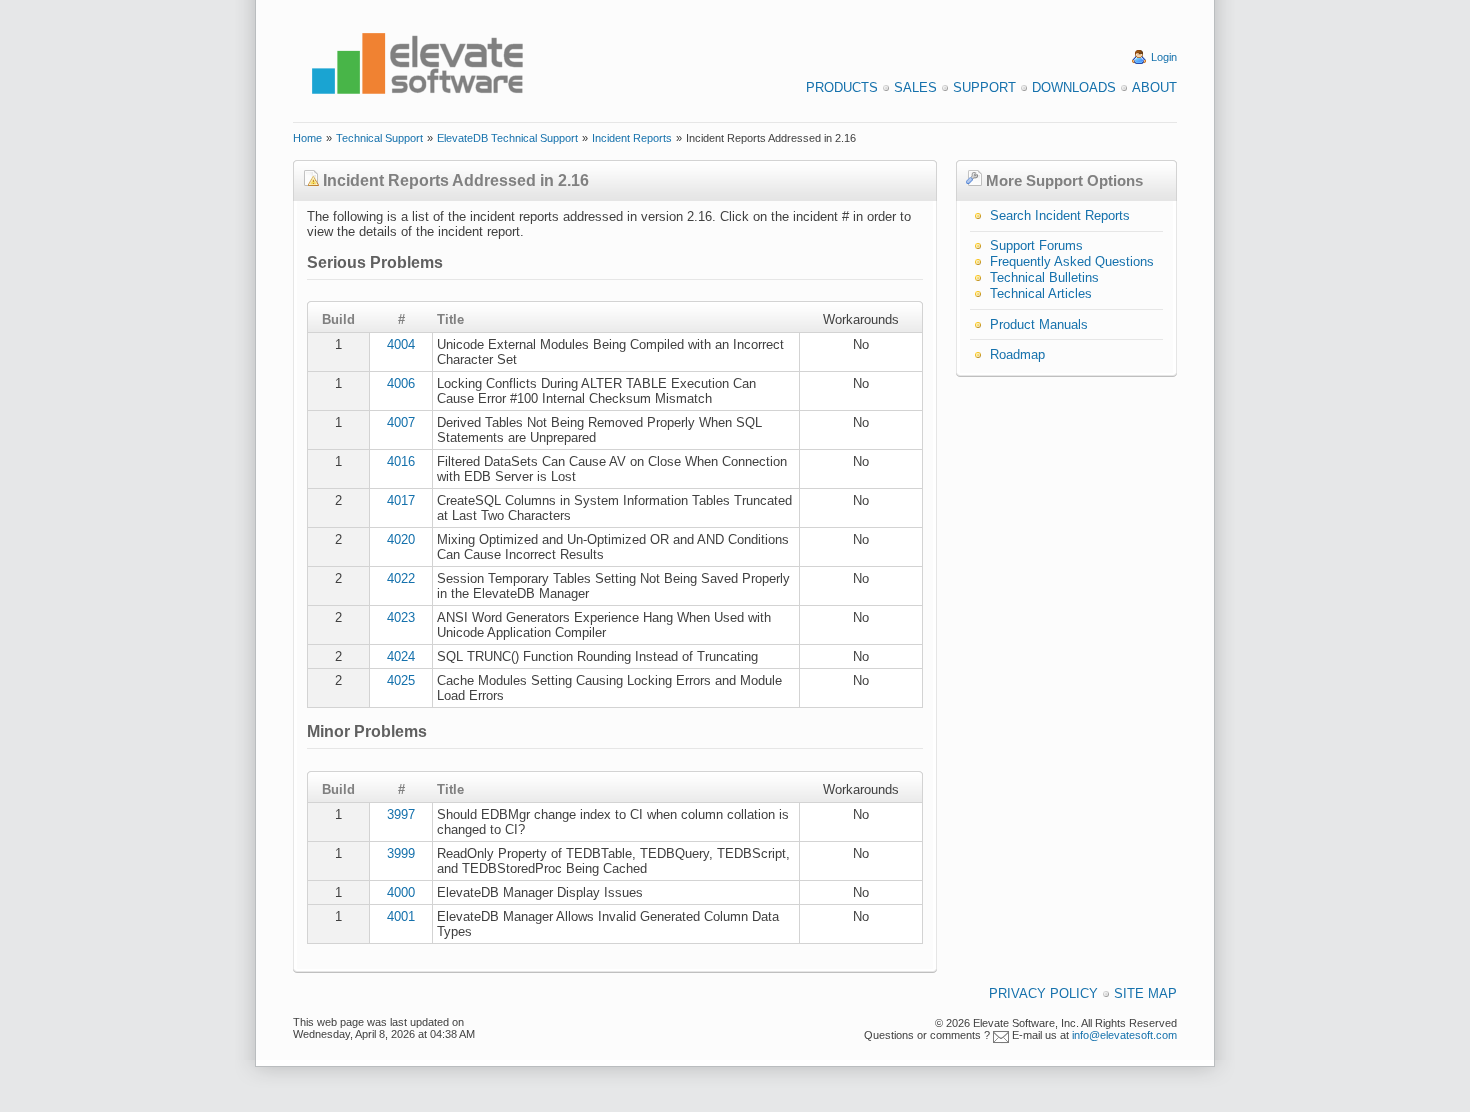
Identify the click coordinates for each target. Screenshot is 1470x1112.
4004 (401, 344)
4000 (401, 892)
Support (984, 87)
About (1154, 87)
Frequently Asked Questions (1072, 261)
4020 (401, 539)
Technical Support (379, 138)
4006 (401, 383)
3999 (401, 853)
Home (307, 138)
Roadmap (1017, 354)
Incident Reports (632, 138)
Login (1164, 57)
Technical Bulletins (1044, 277)
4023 (401, 617)
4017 (401, 500)
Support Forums (1036, 245)
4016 (401, 461)
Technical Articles (1041, 293)
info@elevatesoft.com (1124, 1035)
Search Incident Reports (1060, 215)
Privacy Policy (1043, 993)
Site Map (1145, 993)
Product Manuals (1039, 324)
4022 (401, 578)
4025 (401, 680)
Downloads (1074, 87)
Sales (915, 87)
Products (842, 87)
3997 (401, 814)
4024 (401, 656)
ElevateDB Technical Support (507, 138)
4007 (401, 422)
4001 (401, 916)
